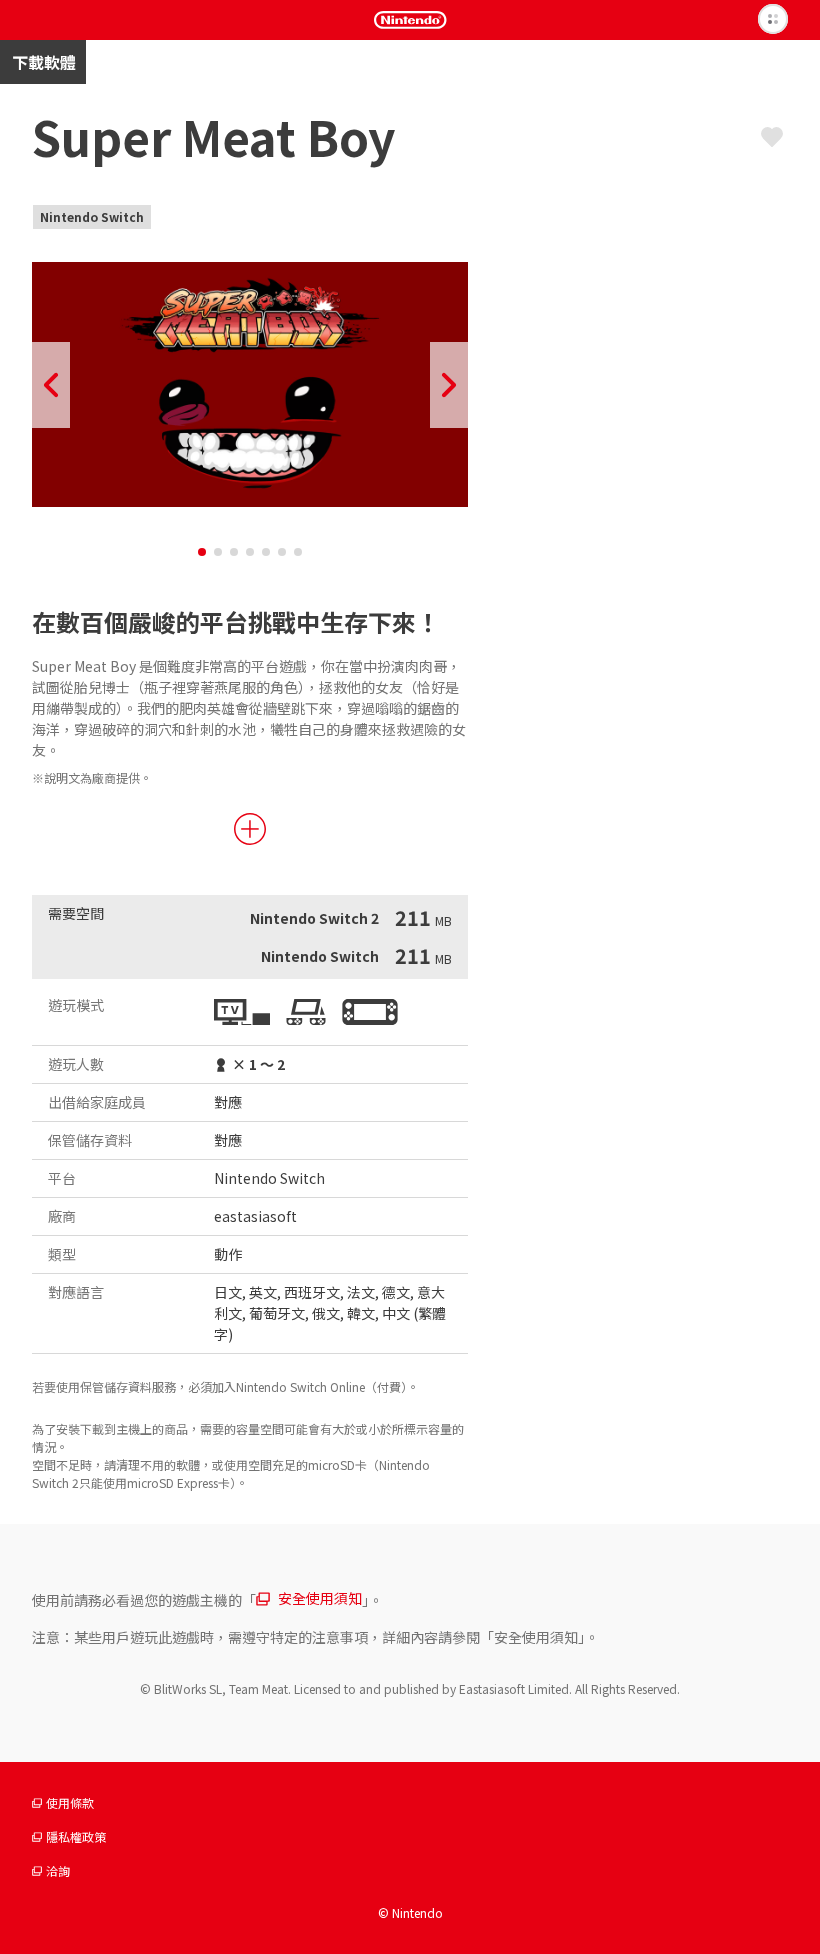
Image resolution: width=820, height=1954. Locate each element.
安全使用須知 (320, 1598)
